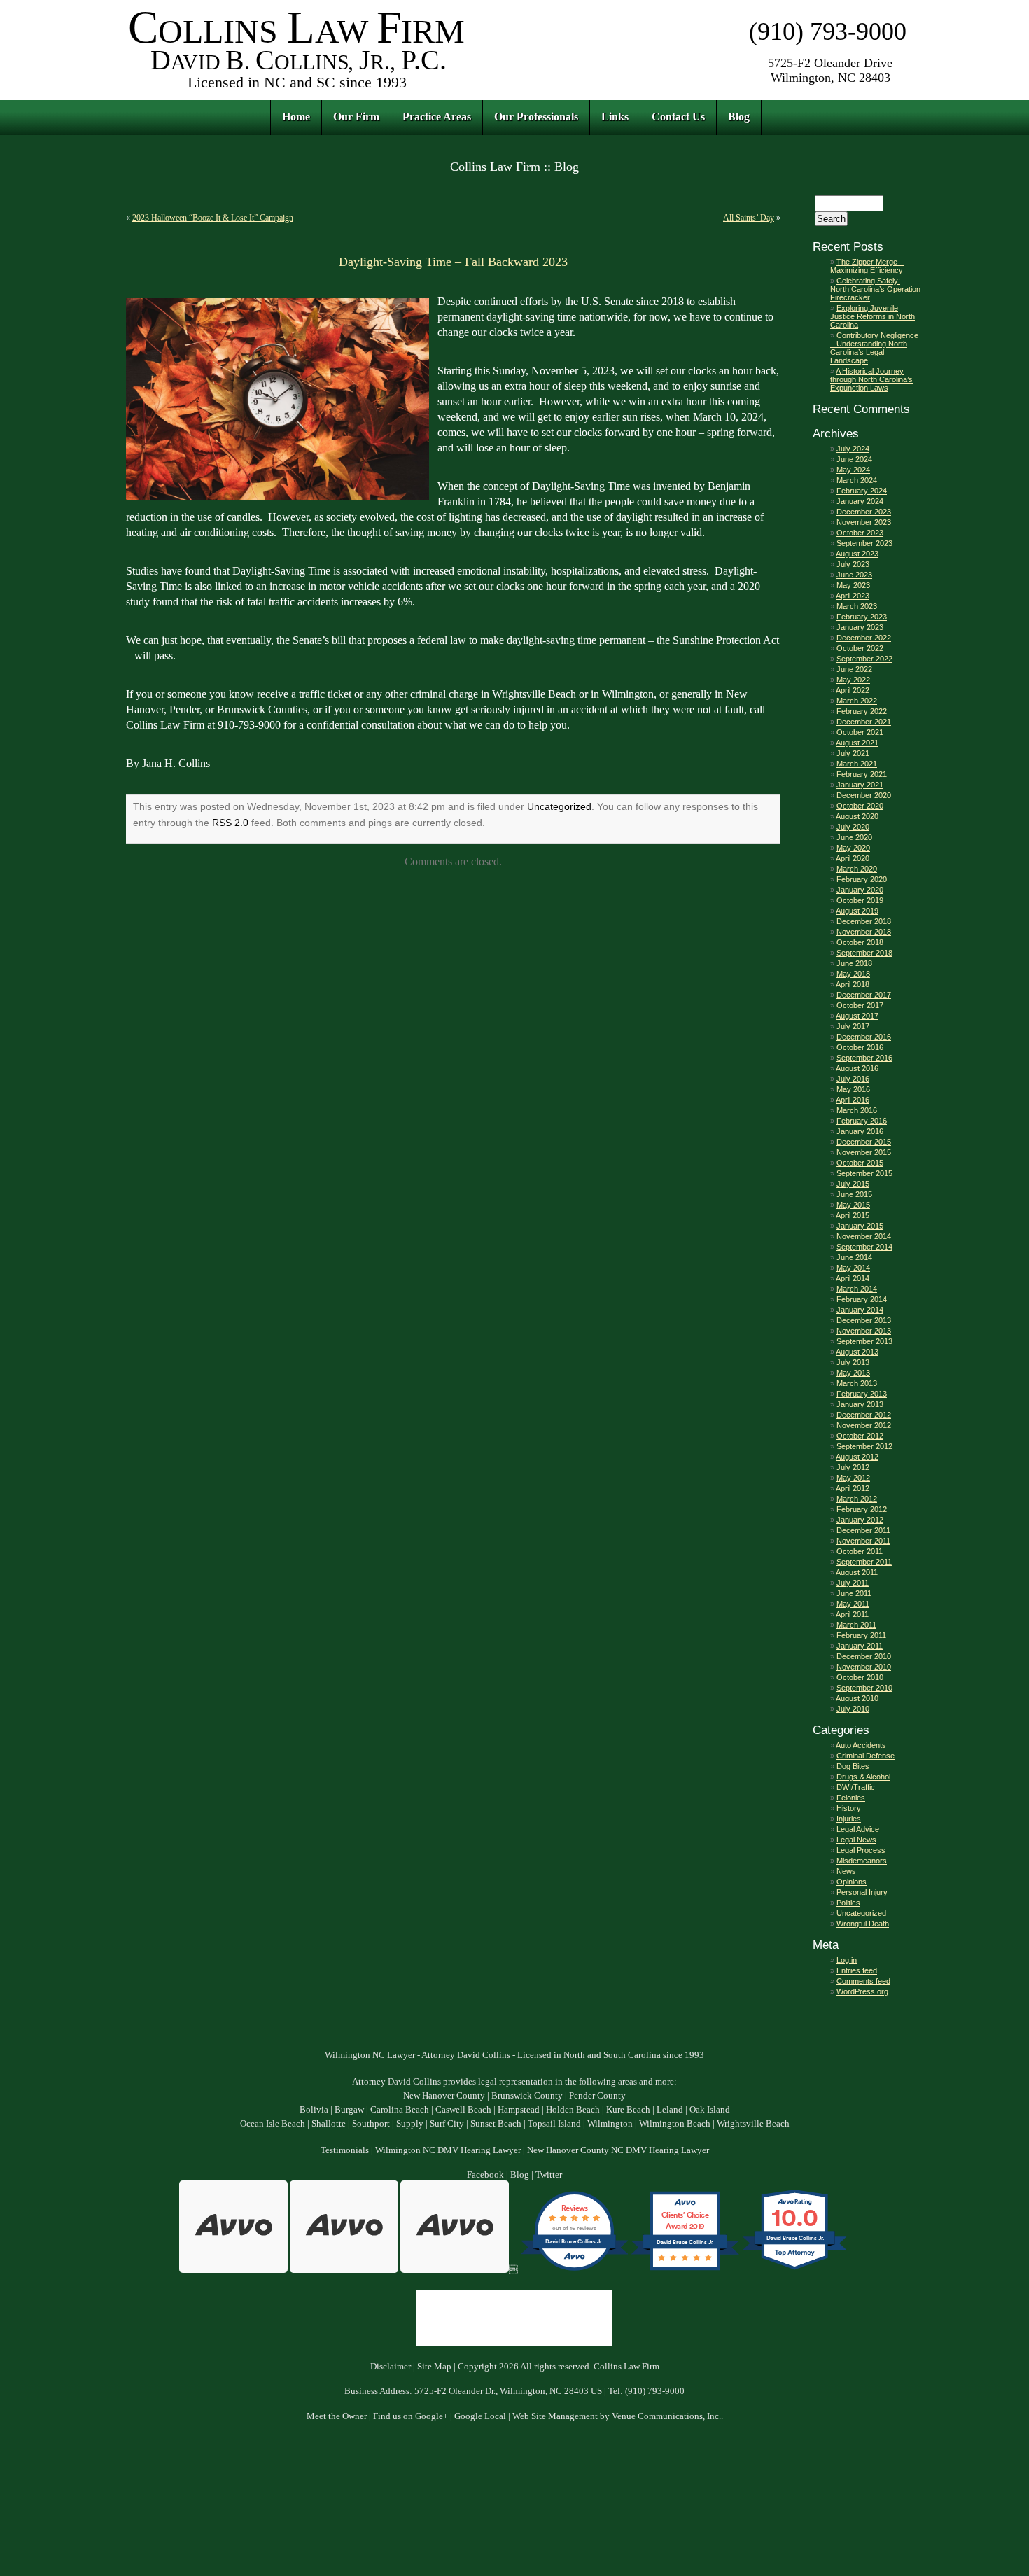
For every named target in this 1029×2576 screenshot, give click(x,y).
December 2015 (864, 1142)
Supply (410, 2124)
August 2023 (857, 554)
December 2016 (864, 1037)
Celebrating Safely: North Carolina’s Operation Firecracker (875, 289)
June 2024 (854, 459)
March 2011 (856, 1625)
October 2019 (860, 900)
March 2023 (857, 606)
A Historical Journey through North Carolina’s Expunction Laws (871, 379)
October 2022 (860, 648)
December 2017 (864, 995)
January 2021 (860, 785)
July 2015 (853, 1184)
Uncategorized (559, 806)
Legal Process (861, 1850)
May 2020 (853, 848)
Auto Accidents (861, 1745)
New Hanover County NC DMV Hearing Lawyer (618, 2150)
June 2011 (854, 1593)
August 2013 (857, 1352)
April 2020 (853, 858)
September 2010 (864, 1688)
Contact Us (678, 117)
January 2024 (860, 501)
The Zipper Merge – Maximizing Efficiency (867, 266)
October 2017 (860, 1005)
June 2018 (854, 963)
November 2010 (864, 1667)
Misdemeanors (862, 1861)
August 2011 (857, 1572)
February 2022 (862, 711)
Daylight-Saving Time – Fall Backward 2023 (453, 262)
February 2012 (862, 1509)
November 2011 (863, 1541)
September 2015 (864, 1173)
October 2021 (860, 732)
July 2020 (853, 827)
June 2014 (854, 1257)
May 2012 (853, 1478)
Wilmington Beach (675, 2124)
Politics (848, 1903)
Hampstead (519, 2110)
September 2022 (864, 659)
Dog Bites (853, 1766)
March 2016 (857, 1110)
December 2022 (864, 638)
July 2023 (853, 564)
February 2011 (861, 1635)
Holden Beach (573, 2110)
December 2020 (864, 795)
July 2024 (853, 449)
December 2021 (864, 722)
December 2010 (864, 1656)
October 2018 (860, 942)
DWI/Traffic (856, 1787)
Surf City (447, 2124)
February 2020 (862, 879)
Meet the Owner (337, 2416)
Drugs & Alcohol (863, 1777)
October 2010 (860, 1677)
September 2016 (864, 1058)
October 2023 (860, 533)
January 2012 (860, 1520)
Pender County (597, 2096)
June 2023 (854, 575)
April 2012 (853, 1488)
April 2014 (853, 1278)
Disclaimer (391, 2367)
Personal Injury (862, 1892)
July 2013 (853, 1362)
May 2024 (853, 470)
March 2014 (857, 1289)
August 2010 (857, 1698)
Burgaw (349, 2110)
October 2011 (860, 1551)
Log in (847, 1960)
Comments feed (863, 1981)
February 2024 (862, 491)
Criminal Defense (866, 1756)
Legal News (856, 1840)
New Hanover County (444, 2096)
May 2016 (853, 1089)
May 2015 (853, 1205)
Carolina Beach (400, 2110)
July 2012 (853, 1467)
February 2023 (862, 617)
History (849, 1808)
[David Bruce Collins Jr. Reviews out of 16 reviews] (574, 2270)
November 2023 (864, 522)
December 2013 (864, 1320)
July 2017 (853, 1026)
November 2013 (864, 1331)
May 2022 (853, 680)
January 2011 (860, 1646)
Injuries (849, 1819)
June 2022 (854, 669)
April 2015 (853, 1215)
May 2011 (853, 1604)
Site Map (434, 2367)
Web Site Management (555, 2416)
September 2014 (864, 1247)
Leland (670, 2110)
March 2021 (857, 764)
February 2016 (862, 1121)
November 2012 (864, 1425)
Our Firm (356, 117)
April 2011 (852, 1614)
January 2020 (860, 890)
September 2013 (864, 1341)
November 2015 (864, 1152)
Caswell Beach (463, 2110)
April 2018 (853, 984)
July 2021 (853, 753)
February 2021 (862, 774)
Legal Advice (858, 1829)
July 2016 (853, 1079)
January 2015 (860, 1226)
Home (296, 117)
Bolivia (314, 2110)
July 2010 (853, 1709)
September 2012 (864, 1446)
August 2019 (857, 911)
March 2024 (857, 480)
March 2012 (857, 1499)
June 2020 (854, 837)
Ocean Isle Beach (273, 2124)
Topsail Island (554, 2124)
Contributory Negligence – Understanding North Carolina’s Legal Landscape (874, 348)
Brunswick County (527, 2096)
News (846, 1871)
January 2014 (860, 1310)
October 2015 (860, 1163)
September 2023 (864, 543)
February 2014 (862, 1299)
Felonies (851, 1798)
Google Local (480, 2416)
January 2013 (860, 1404)
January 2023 (860, 627)
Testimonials (345, 2150)
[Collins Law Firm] (297, 91)
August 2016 (857, 1068)
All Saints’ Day (749, 218)
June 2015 (854, 1194)
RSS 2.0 (230, 822)
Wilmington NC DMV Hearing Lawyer (448, 2150)
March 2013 (857, 1383)
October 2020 (860, 806)
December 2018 (864, 921)
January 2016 (860, 1131)
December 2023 (864, 512)
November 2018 (864, 932)
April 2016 (853, 1100)
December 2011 (863, 1530)
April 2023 (853, 596)
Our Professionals (536, 117)
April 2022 (853, 690)
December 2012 (864, 1415)
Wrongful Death (863, 1924)
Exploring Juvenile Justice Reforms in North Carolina (873, 316)
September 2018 (864, 953)
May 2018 (853, 974)
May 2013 (853, 1373)
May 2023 (853, 585)
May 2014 (853, 1268)
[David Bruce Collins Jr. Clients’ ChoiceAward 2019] (685, 2270)
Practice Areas (437, 117)
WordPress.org (862, 1991)
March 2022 (857, 701)
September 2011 (864, 1562)
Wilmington (610, 2124)
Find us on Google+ (411, 2416)
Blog (739, 117)
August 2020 (857, 816)
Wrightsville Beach (753, 2124)
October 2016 (860, 1047)
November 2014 (864, 1236)
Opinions (852, 1882)
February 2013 (862, 1394)
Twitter (549, 2175)
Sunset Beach (496, 2124)
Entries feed (857, 1970)
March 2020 (857, 869)
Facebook (485, 2175)
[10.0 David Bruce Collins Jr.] (796, 2270)
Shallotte (329, 2124)
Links (615, 117)
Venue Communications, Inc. (666, 2416)
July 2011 (853, 1583)
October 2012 (860, 1436)
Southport (371, 2124)
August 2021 (857, 743)
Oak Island (710, 2110)
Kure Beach (628, 2110)
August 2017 (857, 1016)
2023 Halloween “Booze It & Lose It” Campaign (213, 218)
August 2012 (857, 1457)
